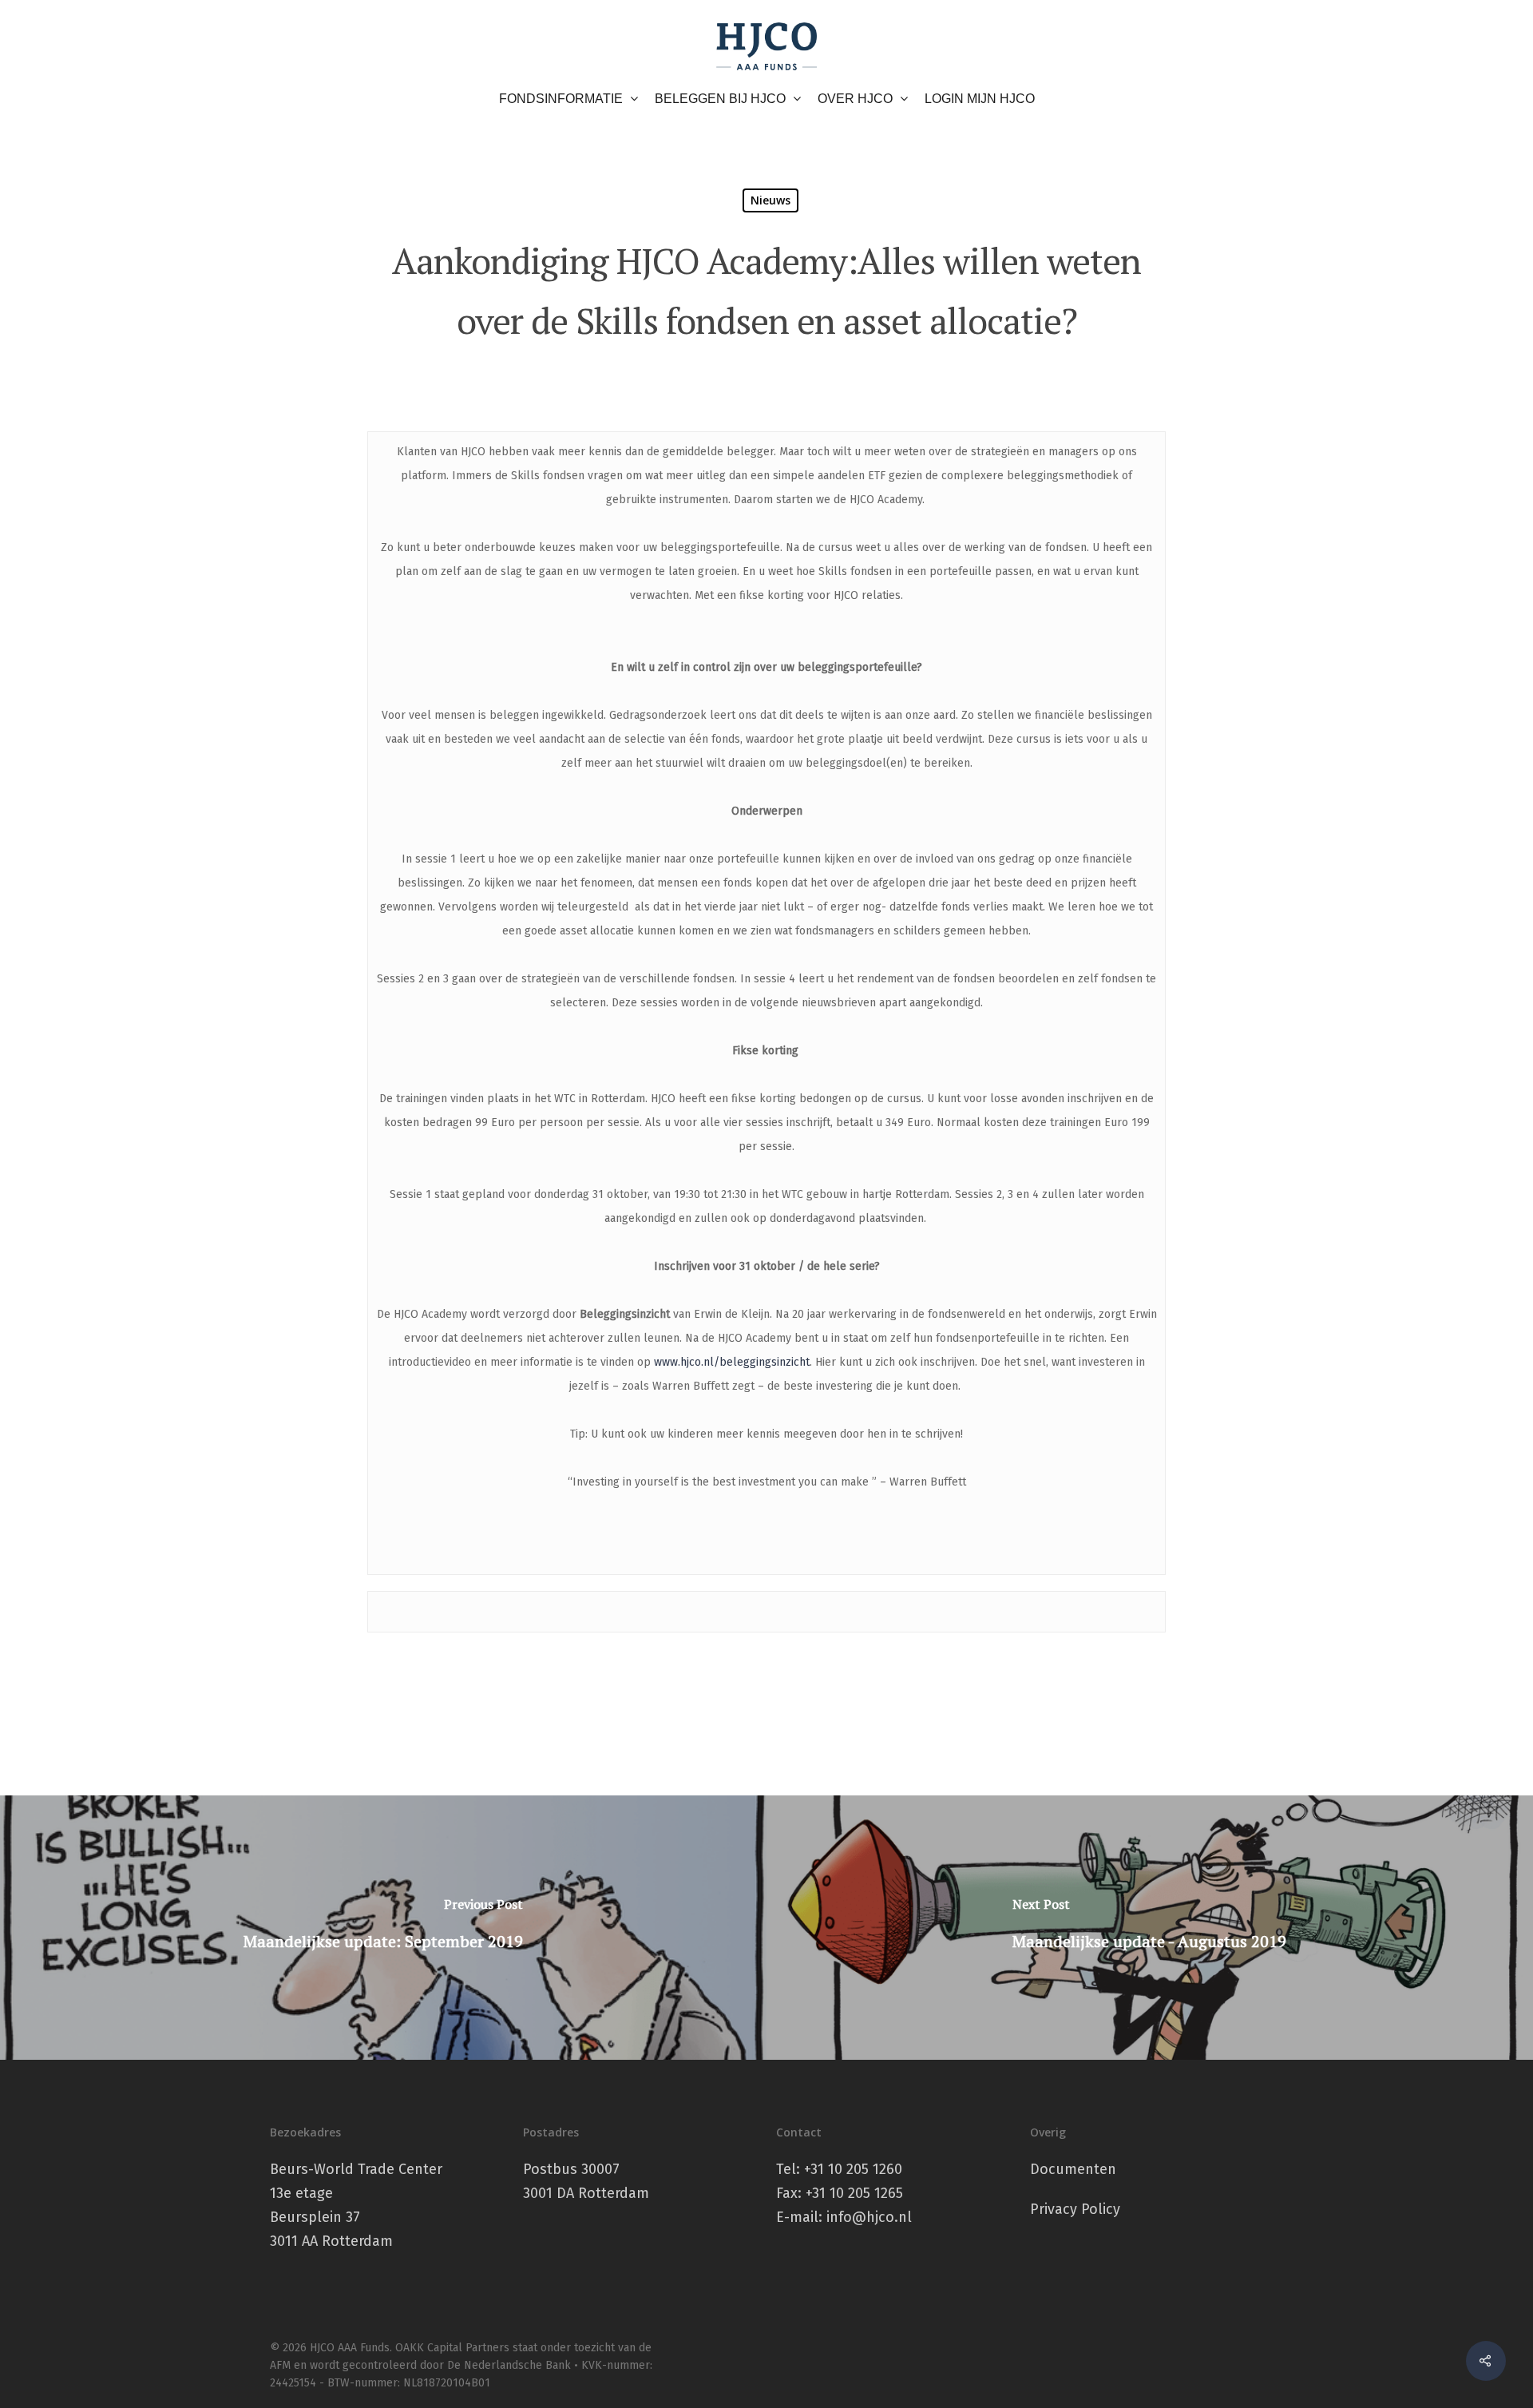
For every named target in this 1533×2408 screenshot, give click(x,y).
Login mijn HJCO (980, 99)
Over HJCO (855, 99)
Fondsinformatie (561, 99)
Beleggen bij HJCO (720, 99)
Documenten (1073, 2169)
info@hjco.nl (869, 2217)
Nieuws (770, 200)
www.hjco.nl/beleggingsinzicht (732, 1362)
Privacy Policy (1075, 2209)
